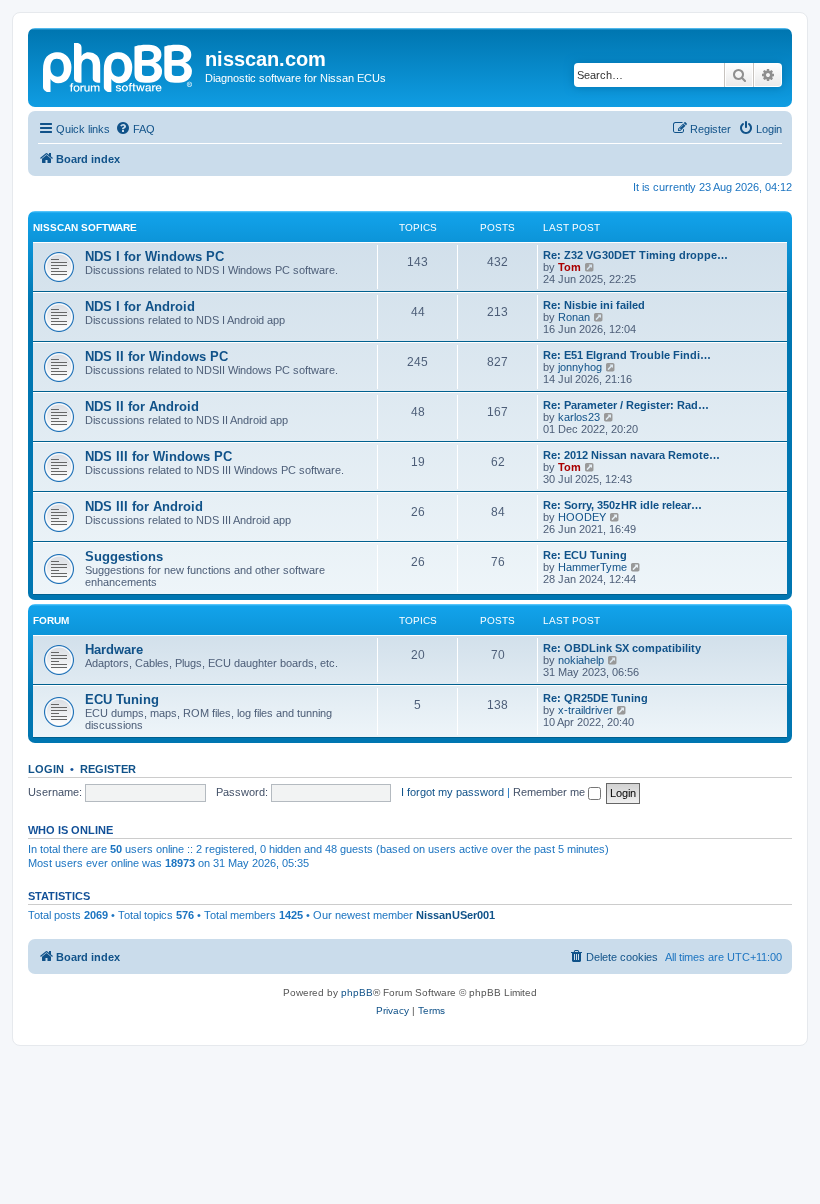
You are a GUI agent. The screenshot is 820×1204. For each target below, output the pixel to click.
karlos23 (579, 417)
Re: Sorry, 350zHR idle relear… (622, 505)
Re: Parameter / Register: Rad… (626, 405)
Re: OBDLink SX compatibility (622, 648)
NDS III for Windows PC (158, 456)
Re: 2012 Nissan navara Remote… (631, 455)
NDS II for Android (142, 406)
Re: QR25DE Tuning (595, 698)
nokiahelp (581, 660)
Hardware (114, 649)
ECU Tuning (122, 699)
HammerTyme (592, 567)
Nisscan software (85, 227)
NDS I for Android (140, 306)
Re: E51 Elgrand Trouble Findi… (627, 355)
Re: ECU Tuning (585, 555)
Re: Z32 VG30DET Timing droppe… (635, 255)
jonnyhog (580, 367)
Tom (569, 267)
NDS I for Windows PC (154, 256)
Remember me (550, 792)
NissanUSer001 (455, 915)
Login (46, 769)
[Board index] (119, 65)
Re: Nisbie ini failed (594, 305)
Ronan (574, 317)
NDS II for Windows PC (156, 356)
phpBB (357, 992)
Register (108, 769)
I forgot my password (452, 792)
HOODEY (582, 517)
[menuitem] (135, 129)
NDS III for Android (144, 506)
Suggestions (124, 556)
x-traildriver (585, 710)
